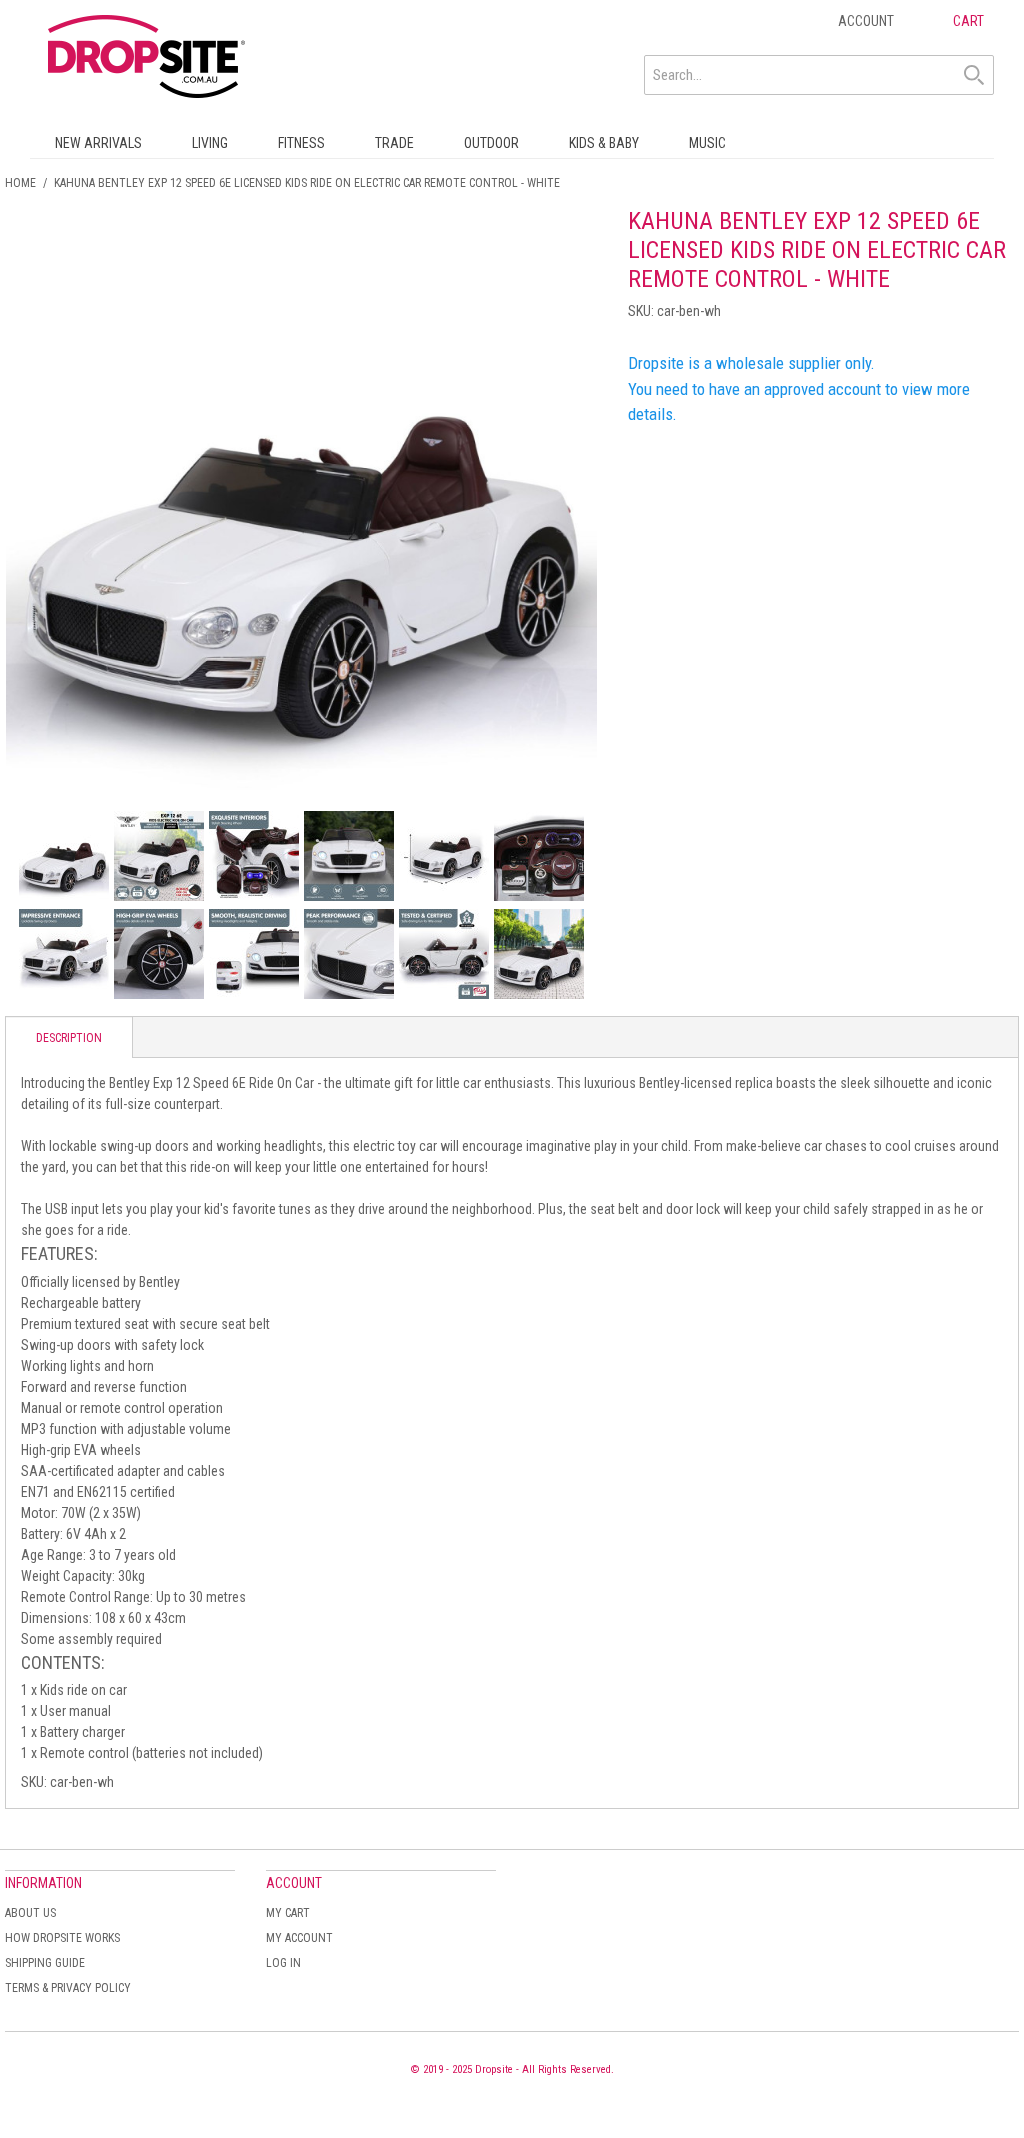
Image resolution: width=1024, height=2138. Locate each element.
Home (20, 183)
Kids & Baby (604, 143)
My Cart (288, 1913)
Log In (283, 1963)
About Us (30, 1913)
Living (210, 143)
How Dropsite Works (62, 1938)
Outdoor (491, 143)
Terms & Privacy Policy (68, 1988)
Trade (394, 143)
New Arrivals (98, 143)
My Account (299, 1938)
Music (707, 143)
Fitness (301, 143)
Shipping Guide (45, 1963)
